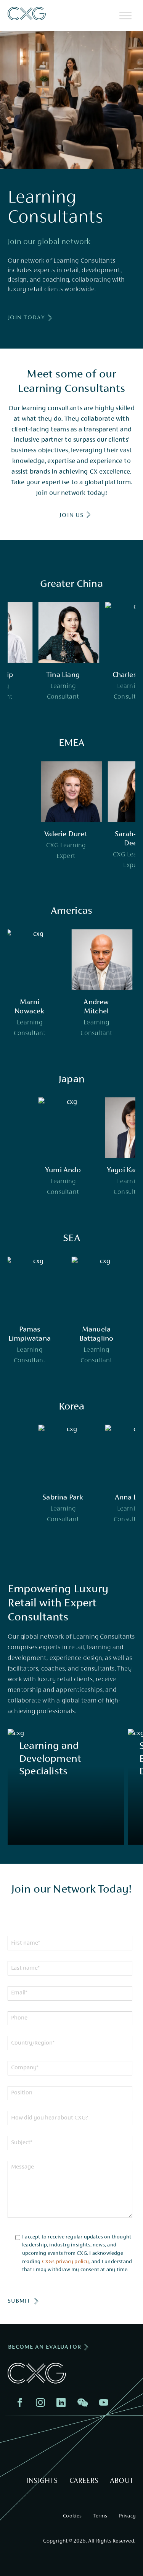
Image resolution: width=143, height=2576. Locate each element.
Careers (84, 2481)
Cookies (72, 2516)
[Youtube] (106, 2404)
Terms (100, 2516)
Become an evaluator (45, 2347)
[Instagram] (42, 2404)
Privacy (127, 2516)
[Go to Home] (27, 14)
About (122, 2481)
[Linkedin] (63, 2404)
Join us (71, 515)
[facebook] (22, 2404)
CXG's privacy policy (66, 2262)
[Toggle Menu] (125, 15)
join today (27, 318)
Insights (42, 2481)
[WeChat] (84, 2404)
